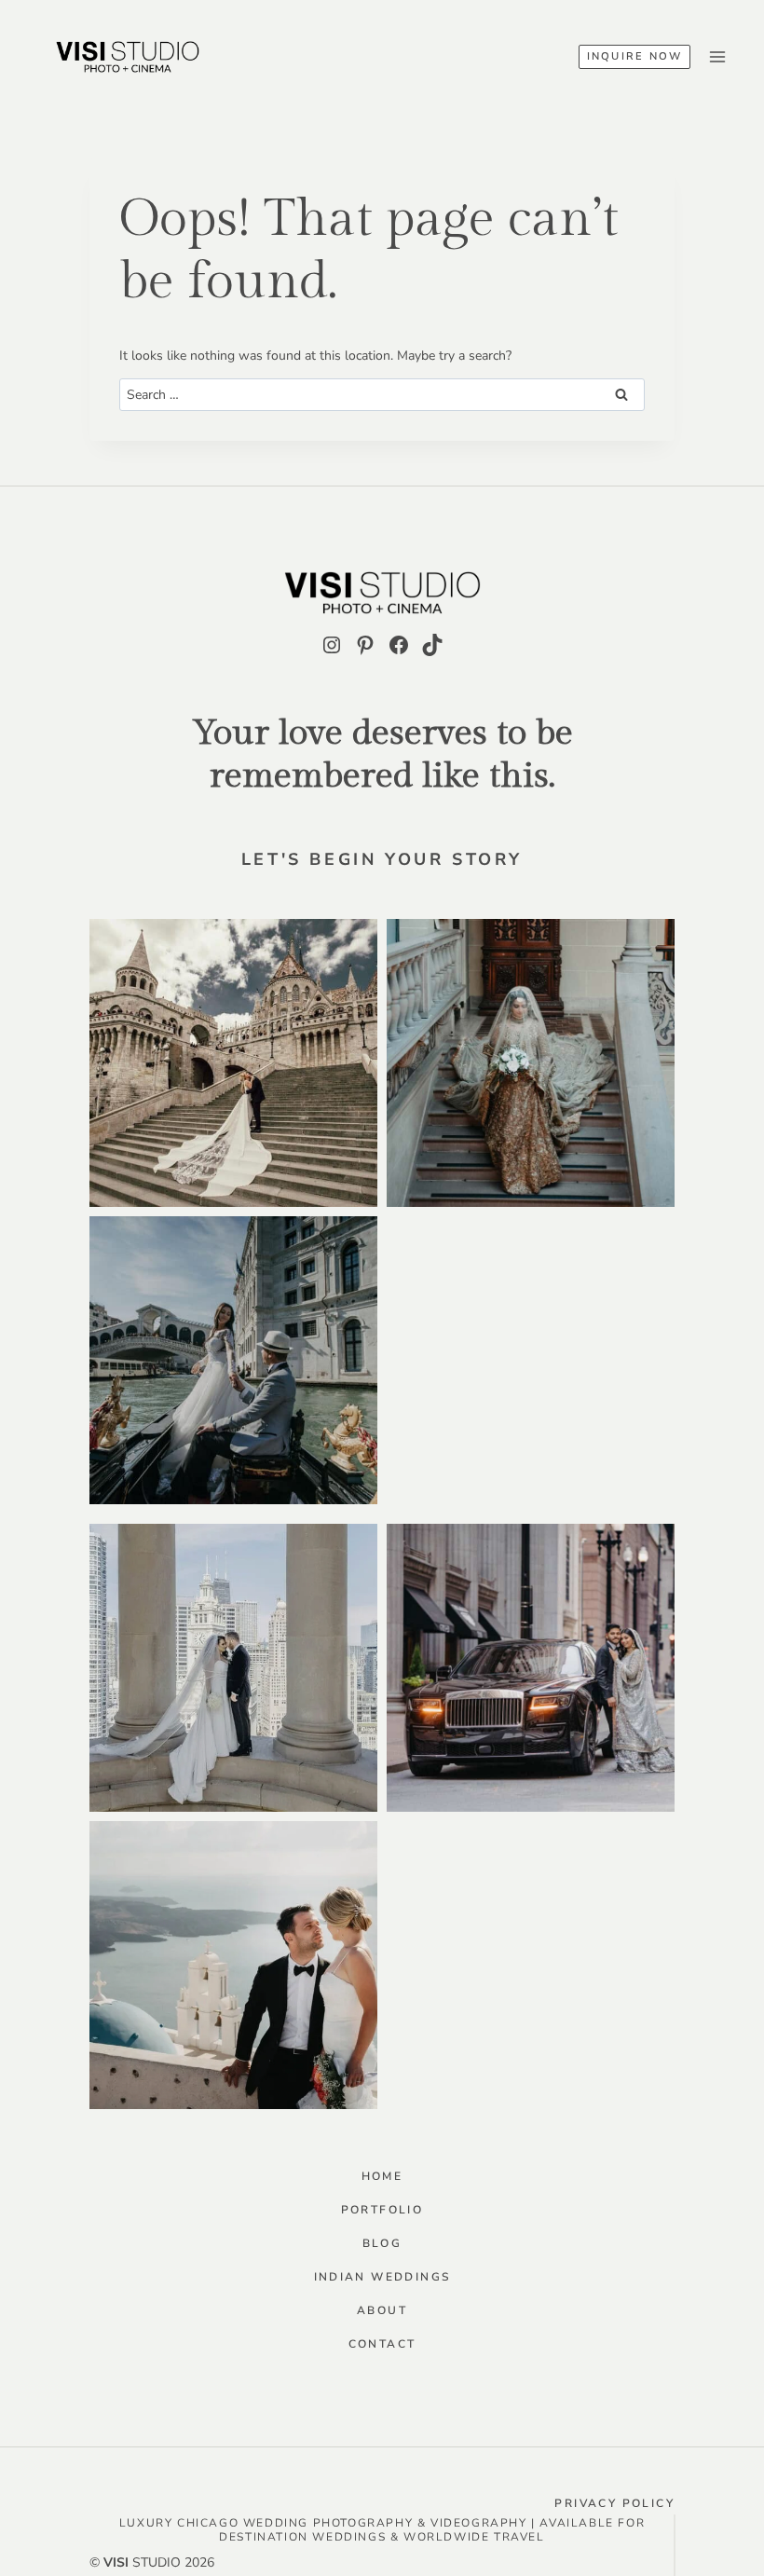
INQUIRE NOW (635, 56)
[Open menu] (717, 56)
